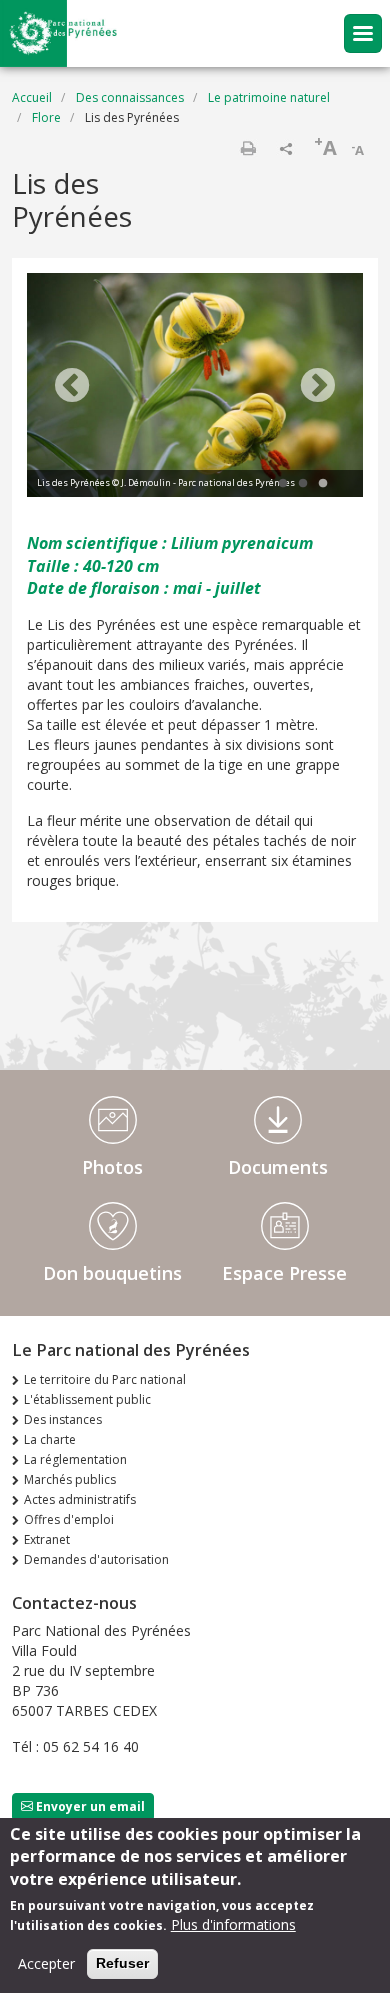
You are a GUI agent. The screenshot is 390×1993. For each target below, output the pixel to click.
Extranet (47, 1539)
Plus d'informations (233, 1924)
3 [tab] (323, 484)
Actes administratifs (80, 1499)
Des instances (63, 1419)
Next (318, 387)
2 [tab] (303, 484)
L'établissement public (87, 1399)
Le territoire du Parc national (105, 1379)
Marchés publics (70, 1479)
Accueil (32, 97)
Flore (46, 117)
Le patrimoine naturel (269, 97)
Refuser (122, 1963)
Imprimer (248, 148)
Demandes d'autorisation (96, 1559)
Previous (72, 387)
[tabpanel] (195, 387)
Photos (112, 1167)
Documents (278, 1167)
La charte (50, 1439)
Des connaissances (130, 97)
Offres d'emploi (69, 1519)
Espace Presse (284, 1273)
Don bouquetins (112, 1273)
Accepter (46, 1963)
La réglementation (75, 1459)
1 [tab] (283, 484)
